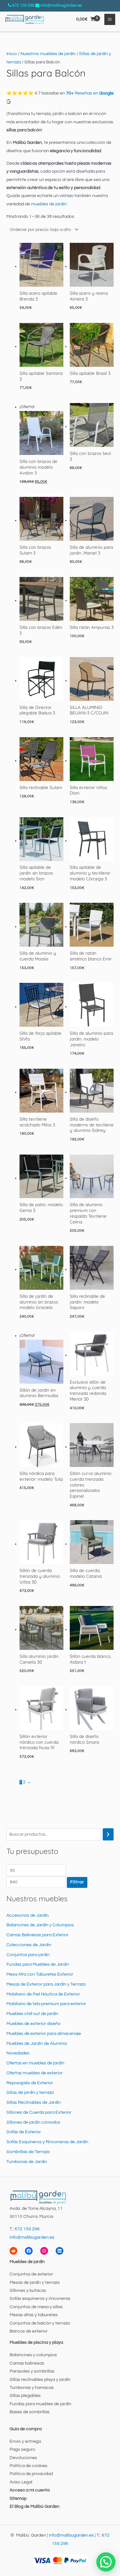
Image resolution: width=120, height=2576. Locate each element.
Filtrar (77, 1882)
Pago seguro (22, 2449)
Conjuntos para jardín (28, 1955)
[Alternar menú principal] (110, 19)
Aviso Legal (21, 2482)
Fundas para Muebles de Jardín (38, 1964)
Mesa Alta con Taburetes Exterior (40, 1974)
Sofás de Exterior (24, 2132)
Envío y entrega (25, 2441)
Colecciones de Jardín (29, 1945)
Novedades (18, 2053)
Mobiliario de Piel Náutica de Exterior (43, 1994)
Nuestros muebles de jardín (48, 54)
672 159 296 (23, 5)
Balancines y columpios (33, 2355)
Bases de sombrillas (30, 2412)
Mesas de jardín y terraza (35, 2283)
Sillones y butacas (28, 2291)
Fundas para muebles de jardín (40, 2404)
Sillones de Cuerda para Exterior (39, 2112)
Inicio (12, 54)
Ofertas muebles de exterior (35, 2073)
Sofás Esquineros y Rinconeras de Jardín (47, 2142)
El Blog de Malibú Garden (35, 2506)
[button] (106, 2562)
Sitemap (18, 2498)
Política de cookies (28, 2466)
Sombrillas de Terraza (28, 2152)
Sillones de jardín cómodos (33, 2122)
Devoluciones (23, 2458)
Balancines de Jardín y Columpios (40, 1925)
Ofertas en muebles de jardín (35, 2063)
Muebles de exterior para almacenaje (44, 2034)
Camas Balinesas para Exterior (37, 1935)
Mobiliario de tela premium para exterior (46, 2004)
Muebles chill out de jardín (32, 2014)
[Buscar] (108, 1835)
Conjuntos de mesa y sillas (36, 2307)
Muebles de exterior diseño (33, 2024)
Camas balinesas (27, 2363)
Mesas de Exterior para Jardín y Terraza (46, 1984)
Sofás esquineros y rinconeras (40, 2299)
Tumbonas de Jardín (27, 2162)
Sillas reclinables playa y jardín (40, 2380)
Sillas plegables (25, 2396)
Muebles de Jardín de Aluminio (37, 2044)
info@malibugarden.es (61, 5)
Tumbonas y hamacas (32, 2388)
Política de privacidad (31, 2474)
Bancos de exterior (29, 2331)
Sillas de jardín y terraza (30, 2093)
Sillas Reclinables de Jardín (34, 2103)
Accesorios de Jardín (28, 1915)
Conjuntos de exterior (31, 2274)
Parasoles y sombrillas (32, 2371)
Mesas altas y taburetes (34, 2315)
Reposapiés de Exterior (30, 2083)
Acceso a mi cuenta (30, 2490)
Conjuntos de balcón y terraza (40, 2323)
